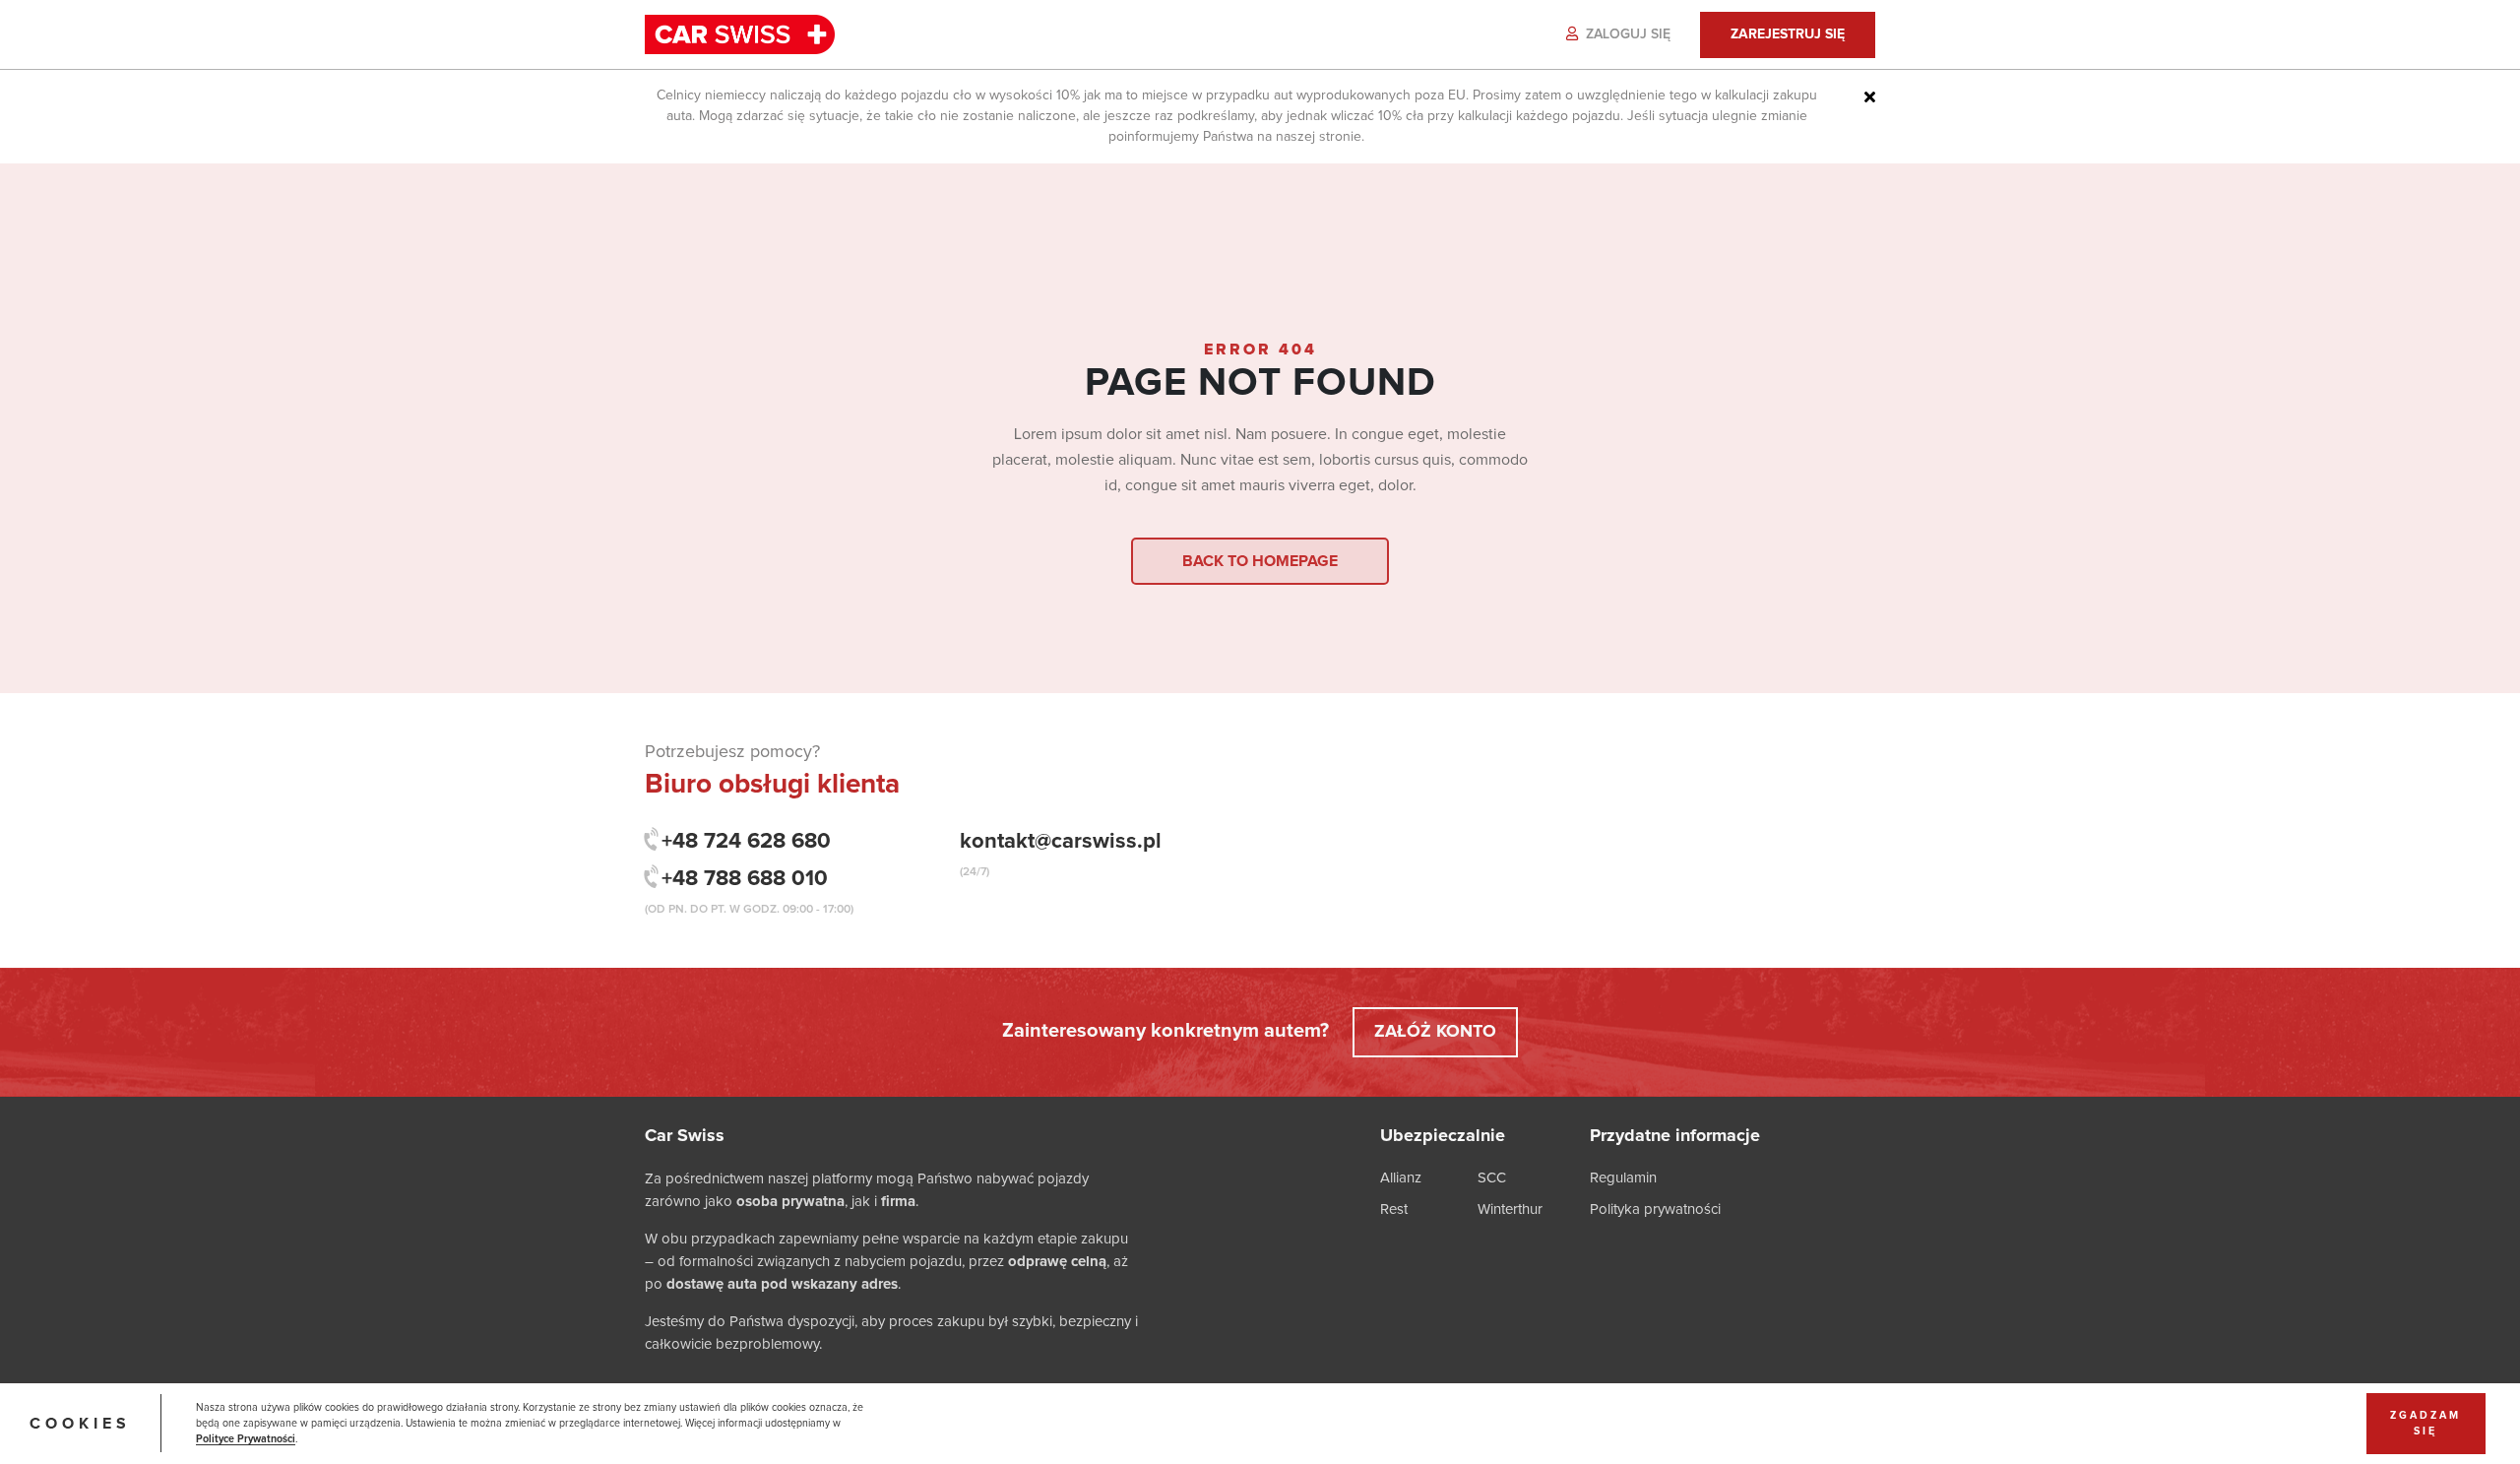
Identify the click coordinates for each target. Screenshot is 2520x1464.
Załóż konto (1435, 1032)
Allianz (1401, 1178)
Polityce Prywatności (246, 1439)
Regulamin (1623, 1178)
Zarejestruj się (1788, 34)
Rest (1394, 1209)
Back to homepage (1260, 561)
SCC (1492, 1178)
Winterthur (1510, 1209)
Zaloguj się (1626, 34)
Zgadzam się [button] (2425, 1424)
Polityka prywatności (1655, 1209)
